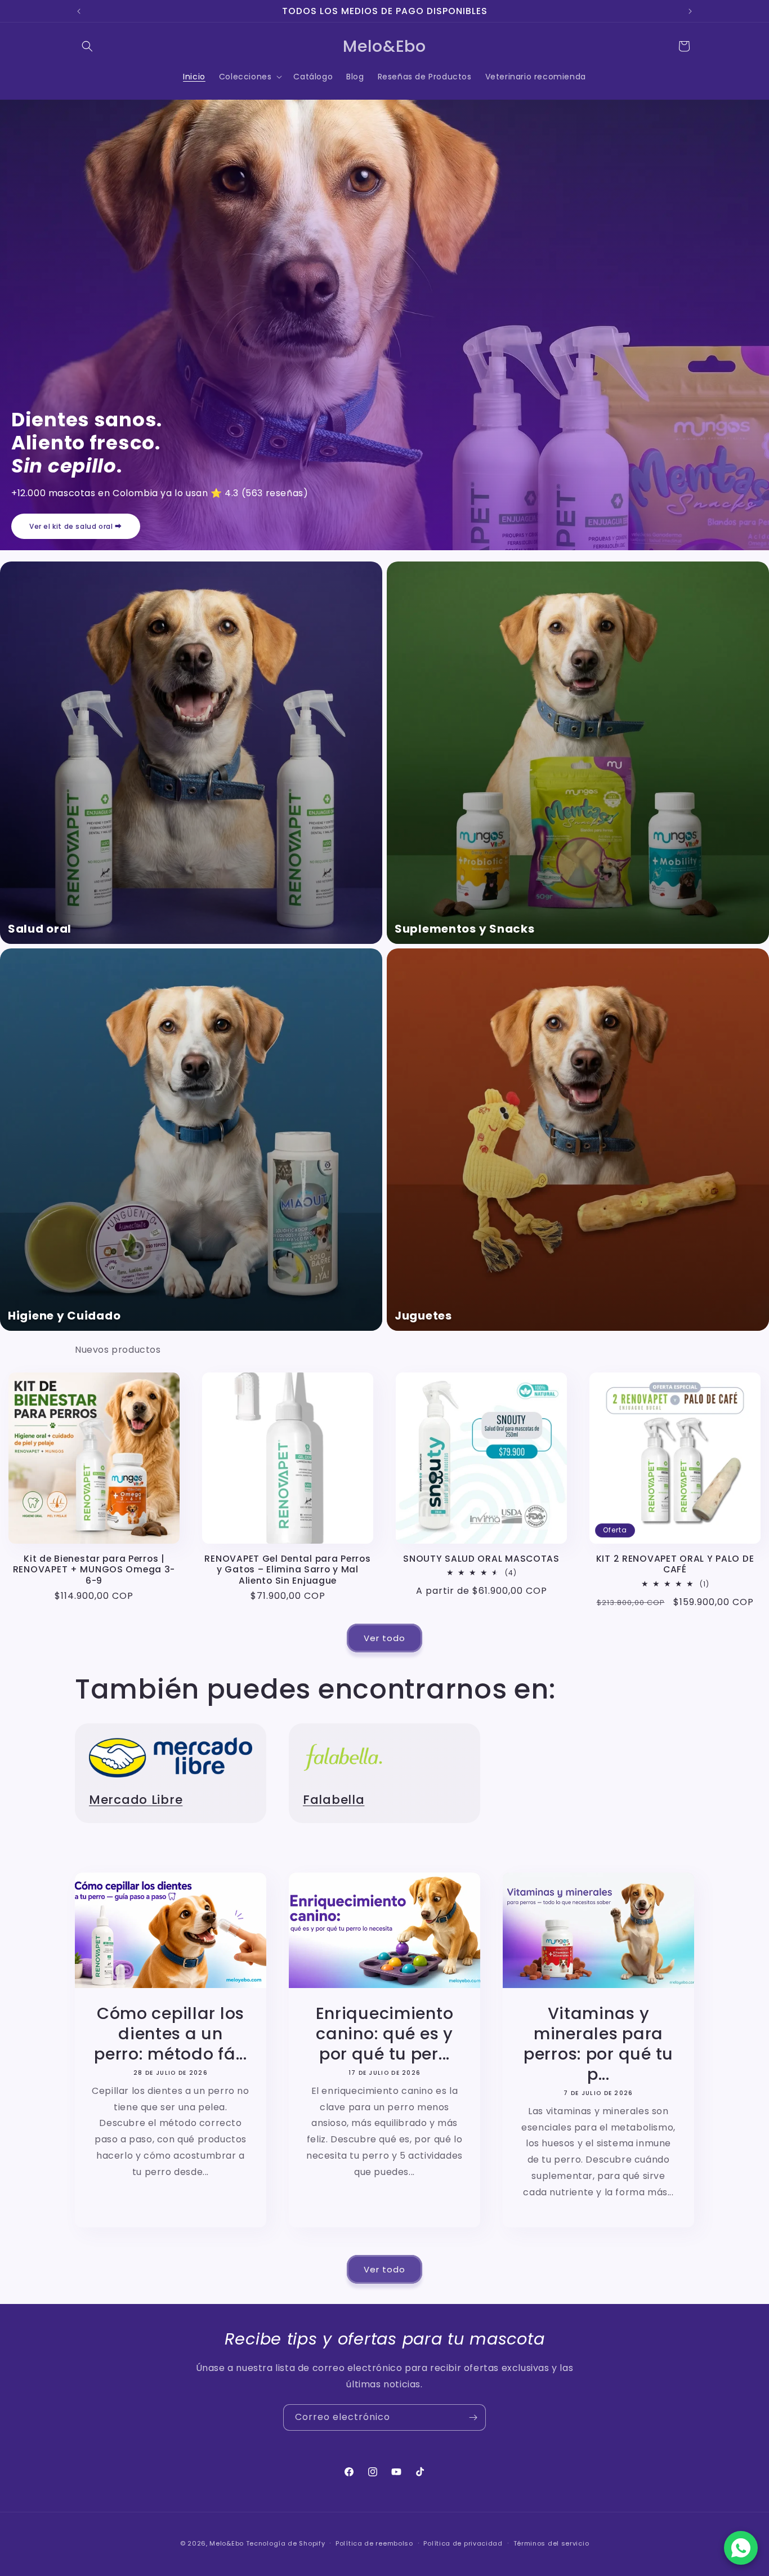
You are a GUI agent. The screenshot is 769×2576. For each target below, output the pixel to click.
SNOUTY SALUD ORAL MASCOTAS (481, 1559)
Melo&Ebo (227, 2543)
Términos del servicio (551, 2543)
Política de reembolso (374, 2543)
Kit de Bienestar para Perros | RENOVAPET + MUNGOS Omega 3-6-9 (94, 1570)
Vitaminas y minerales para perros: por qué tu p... (598, 2044)
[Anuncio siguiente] (690, 11)
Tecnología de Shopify (286, 2543)
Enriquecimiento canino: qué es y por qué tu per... (385, 2034)
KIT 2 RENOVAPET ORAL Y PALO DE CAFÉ (675, 1564)
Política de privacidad (463, 2543)
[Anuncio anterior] (79, 11)
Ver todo (384, 1638)
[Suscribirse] (473, 2417)
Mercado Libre (136, 1800)
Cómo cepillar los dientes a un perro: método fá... (171, 2034)
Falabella (334, 1800)
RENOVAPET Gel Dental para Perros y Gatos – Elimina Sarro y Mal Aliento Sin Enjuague (287, 1570)
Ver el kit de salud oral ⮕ (76, 526)
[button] (87, 46)
